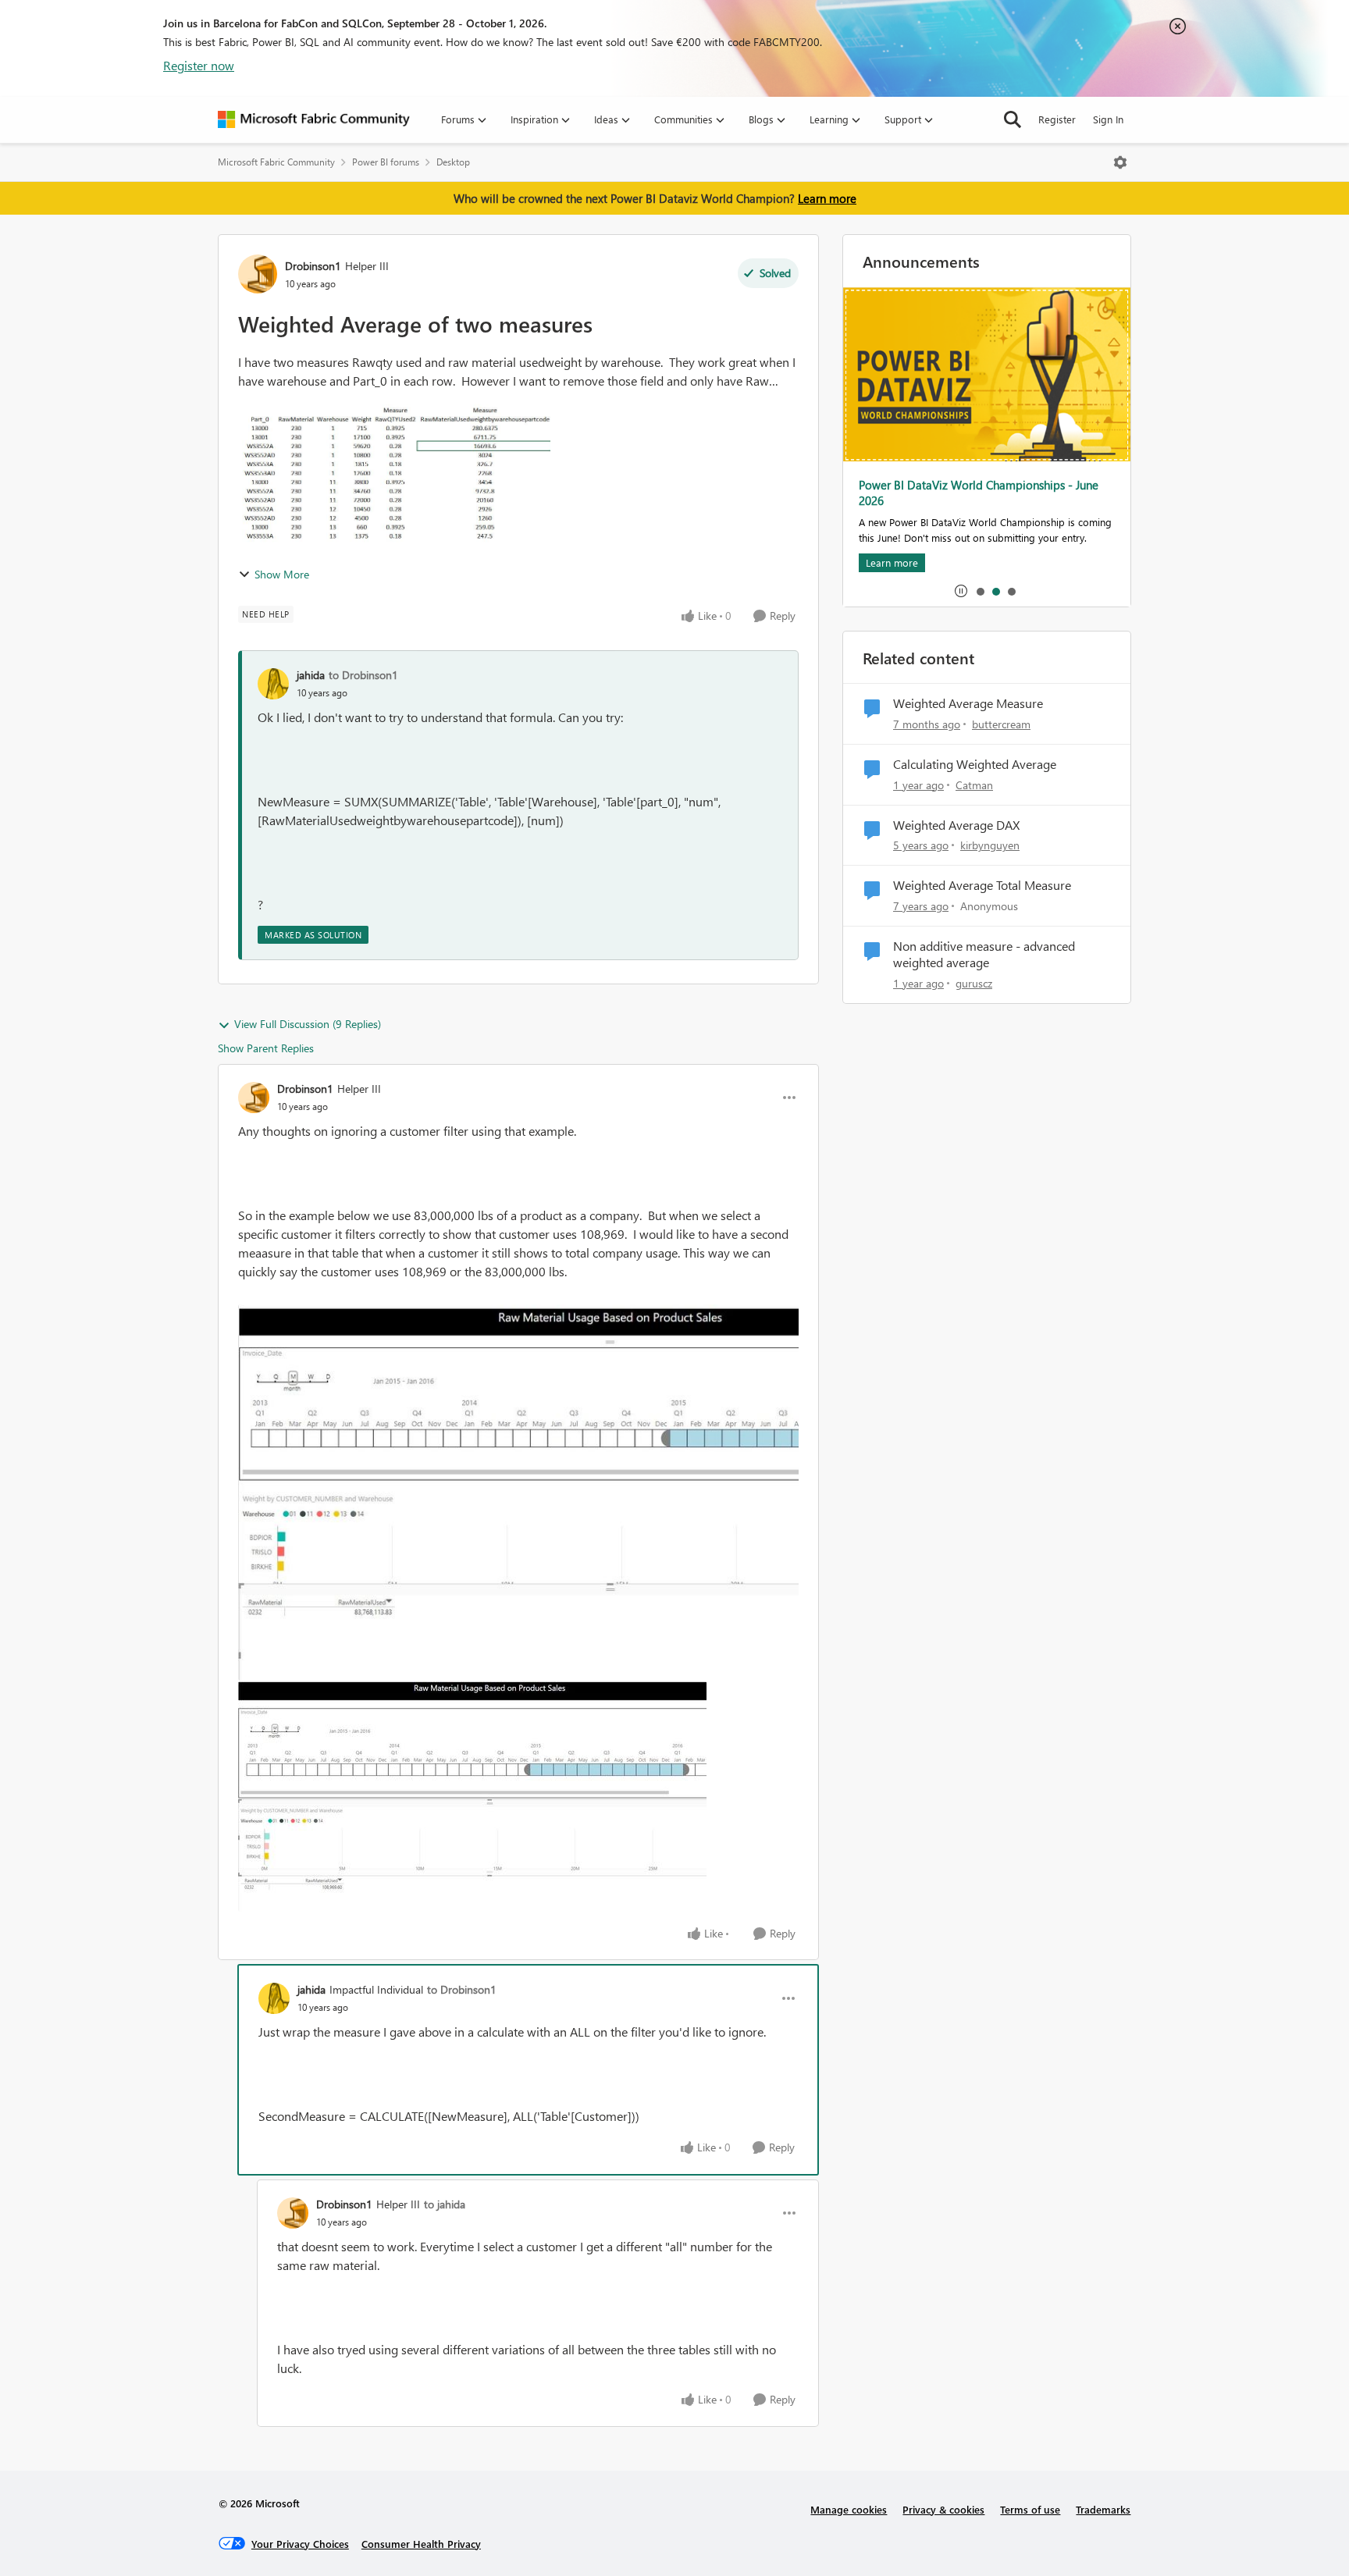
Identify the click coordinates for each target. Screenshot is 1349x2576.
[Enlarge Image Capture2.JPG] (472, 1796)
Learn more (827, 198)
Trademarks (1103, 2509)
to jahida (445, 2204)
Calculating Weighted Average (975, 764)
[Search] (1013, 119)
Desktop (453, 162)
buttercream (1001, 724)
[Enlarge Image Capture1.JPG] (518, 1492)
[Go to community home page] (314, 119)
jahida (311, 675)
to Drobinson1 (363, 675)
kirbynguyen (990, 845)
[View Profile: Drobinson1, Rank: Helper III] (258, 274)
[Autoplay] (961, 591)
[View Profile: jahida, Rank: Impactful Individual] (274, 1998)
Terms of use (1030, 2509)
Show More (282, 574)
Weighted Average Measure (968, 703)
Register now (199, 65)
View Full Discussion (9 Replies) (308, 1024)
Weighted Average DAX (956, 825)
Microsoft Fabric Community (276, 162)
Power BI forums (386, 162)
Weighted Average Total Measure (982, 885)
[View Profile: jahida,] (273, 684)
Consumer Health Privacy (421, 2544)
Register (1057, 119)
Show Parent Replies (266, 1048)
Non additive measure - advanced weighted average (984, 954)
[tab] (980, 591)
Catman (974, 785)
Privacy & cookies (943, 2509)
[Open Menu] (1120, 162)
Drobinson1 (313, 266)
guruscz (974, 983)
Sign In (1108, 119)
